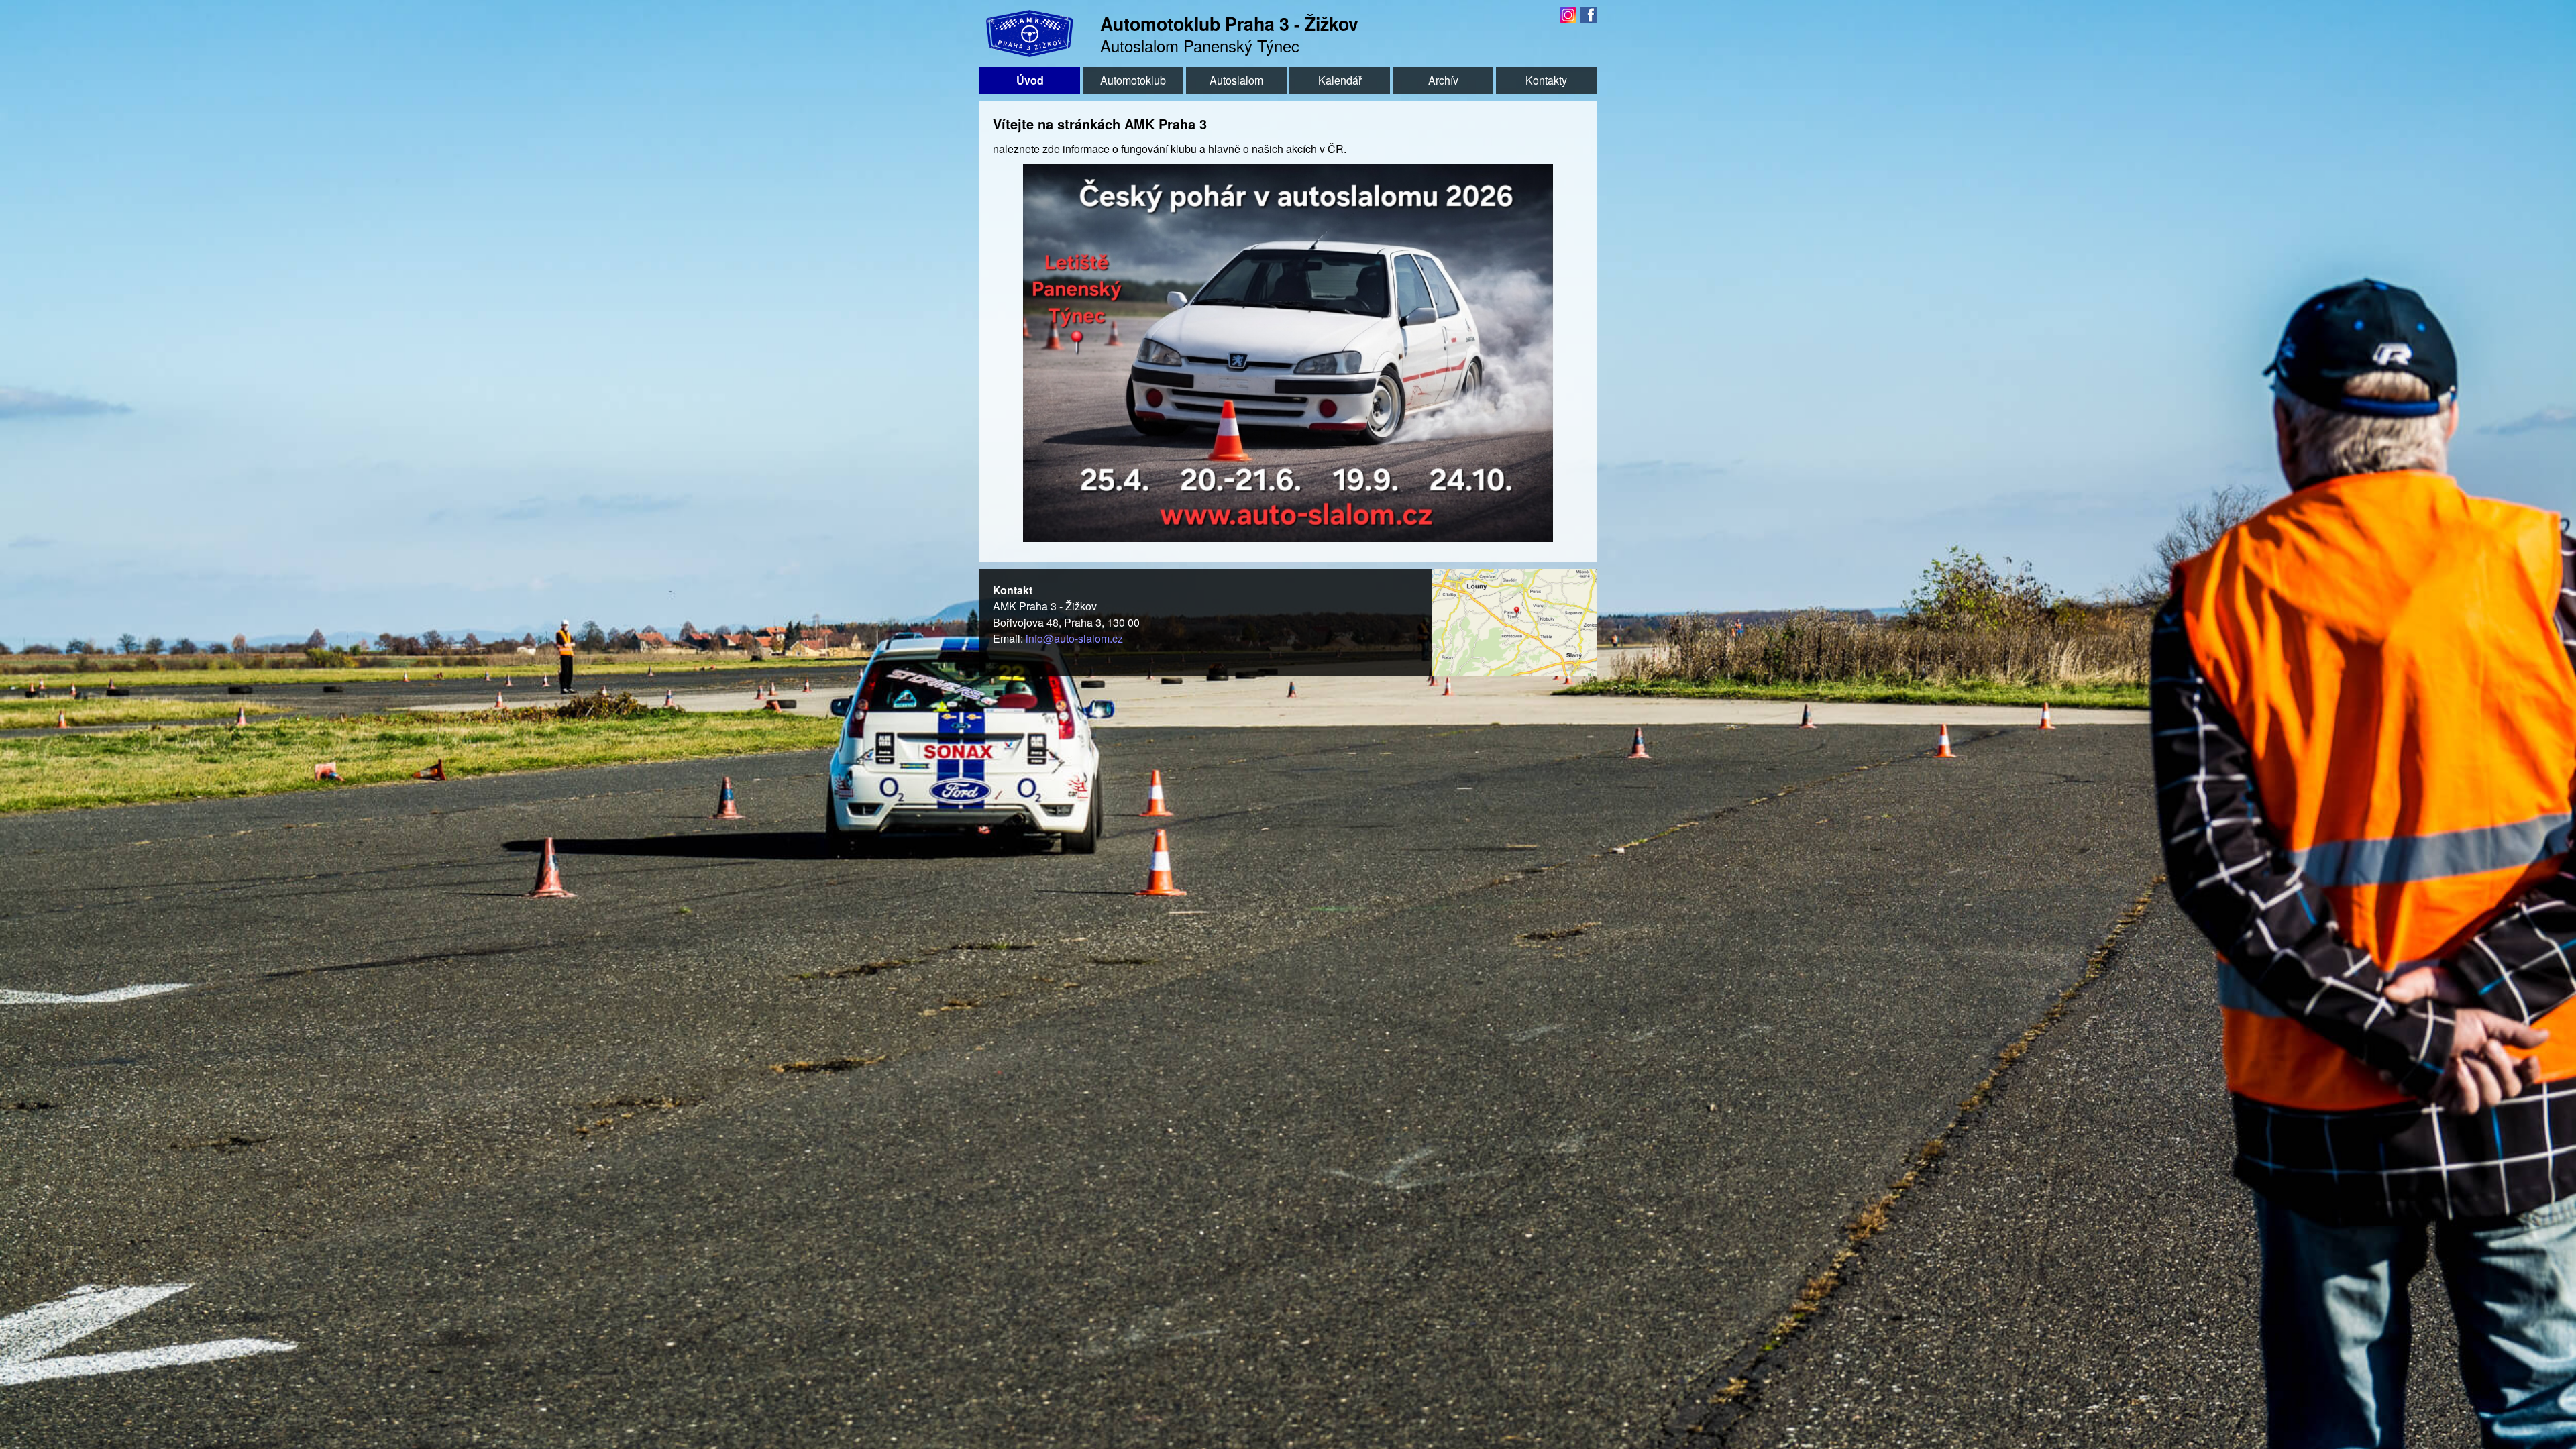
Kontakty (1546, 80)
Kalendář (1340, 80)
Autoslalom (1236, 80)
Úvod (1030, 80)
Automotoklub (1133, 80)
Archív (1443, 80)
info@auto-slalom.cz (1074, 638)
